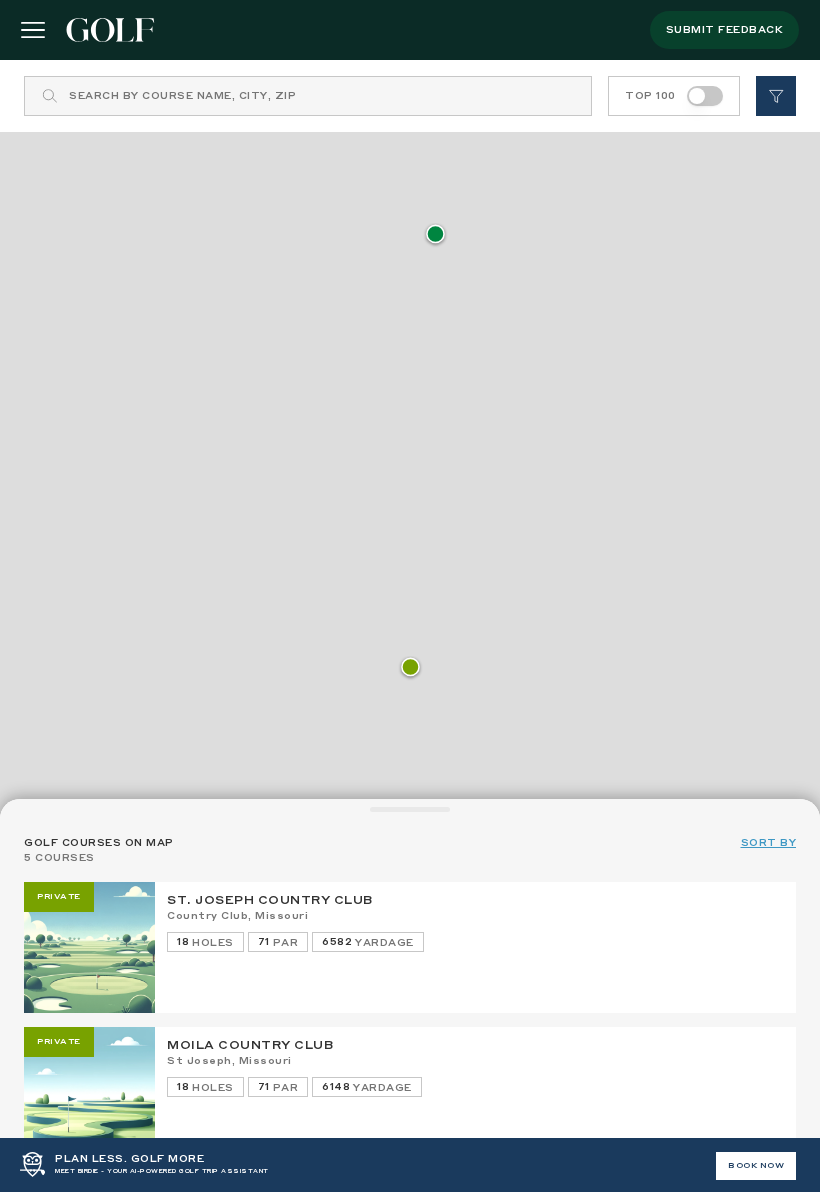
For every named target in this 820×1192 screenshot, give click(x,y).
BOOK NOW (756, 1166)
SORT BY (769, 843)
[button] (410, 668)
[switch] (705, 96)
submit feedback (725, 30)
